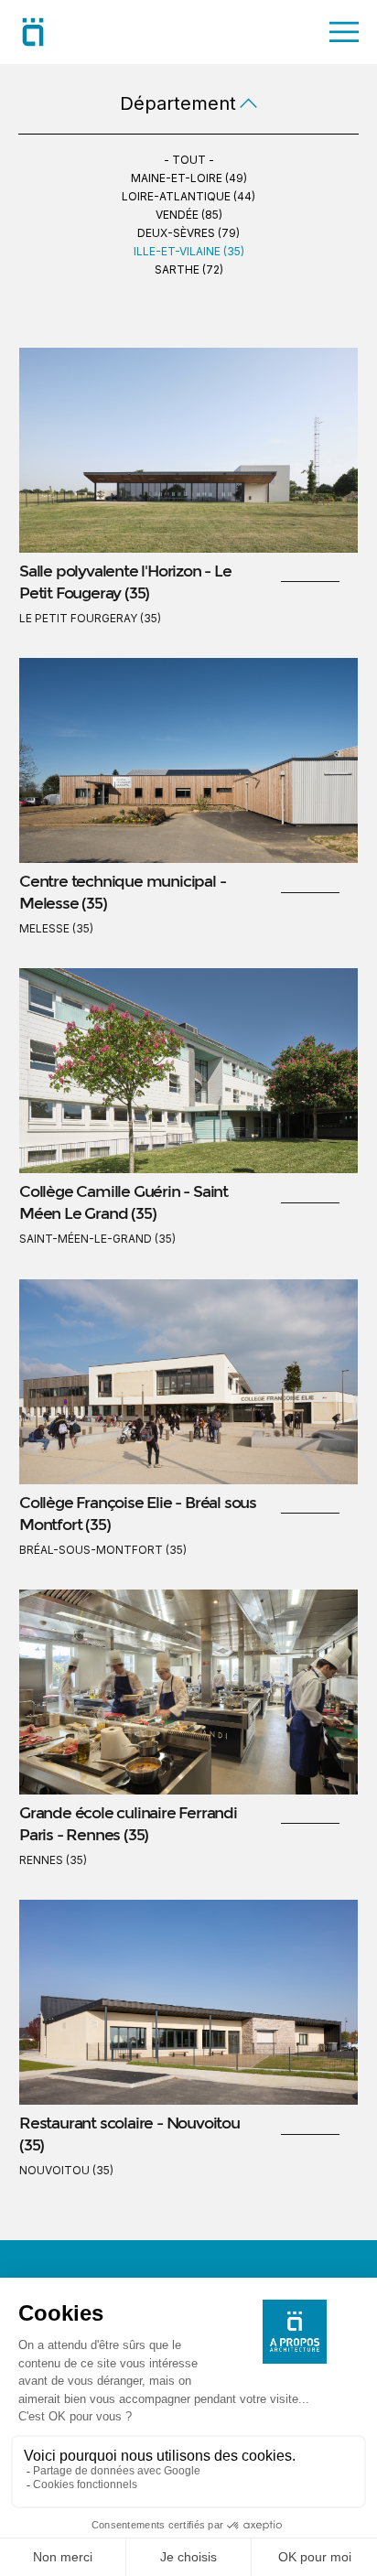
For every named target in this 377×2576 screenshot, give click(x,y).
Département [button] (178, 103)
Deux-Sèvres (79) (188, 233)
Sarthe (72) (189, 269)
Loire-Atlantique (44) (188, 196)
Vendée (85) (189, 215)
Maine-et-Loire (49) (189, 178)
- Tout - (189, 160)
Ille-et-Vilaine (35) (189, 251)
